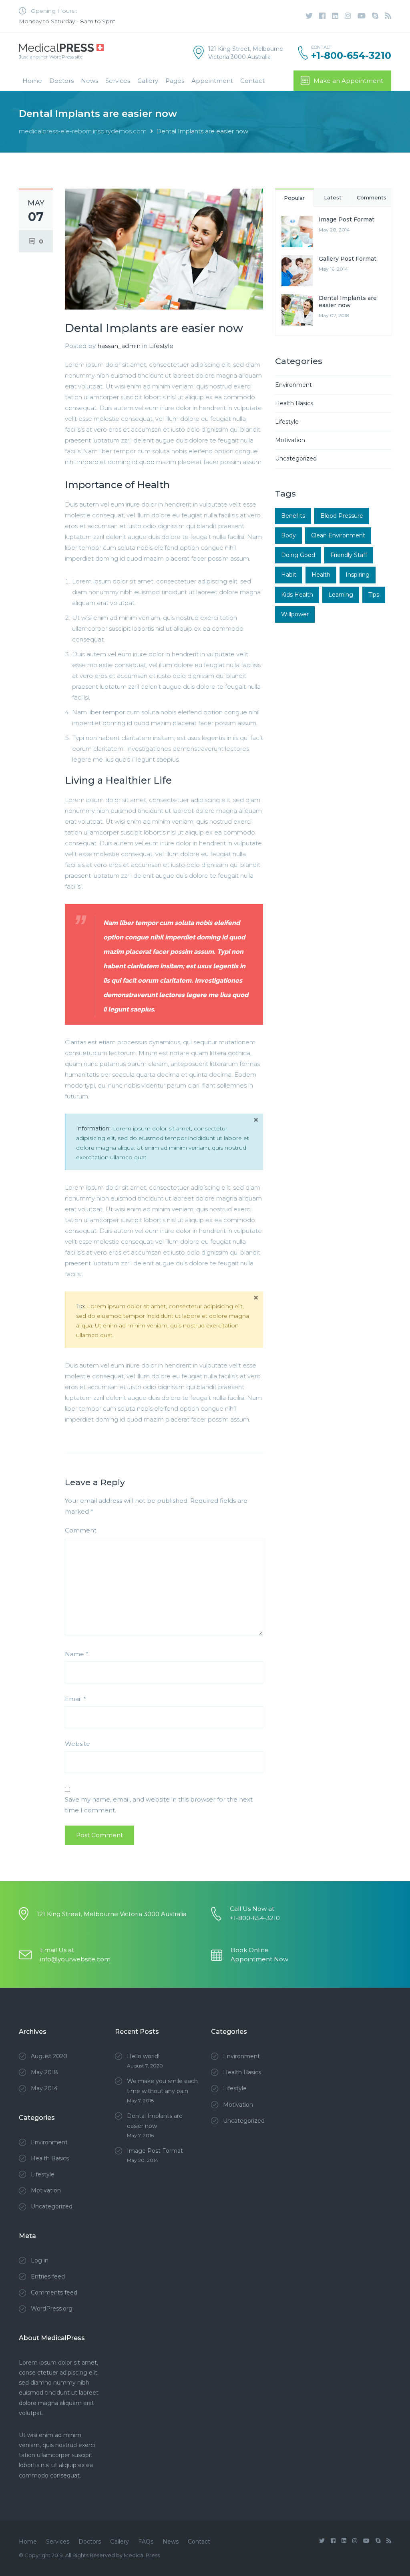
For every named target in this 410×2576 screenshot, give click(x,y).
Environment (293, 385)
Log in (40, 2260)
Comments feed (54, 2292)
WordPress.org (52, 2309)
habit (289, 575)
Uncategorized (296, 458)
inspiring (358, 575)
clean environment (338, 535)
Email (75, 1699)
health (321, 575)
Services (118, 81)
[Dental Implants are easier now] (164, 248)
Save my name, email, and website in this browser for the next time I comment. (159, 1805)
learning (341, 595)
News (89, 81)
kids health (297, 595)
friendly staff (349, 555)
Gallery (148, 81)
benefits (293, 516)
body (288, 535)
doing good (298, 555)
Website (77, 1744)
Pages (175, 81)
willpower (295, 614)
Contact (252, 81)
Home (32, 81)
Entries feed (48, 2276)
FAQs (146, 2542)
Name (77, 1654)
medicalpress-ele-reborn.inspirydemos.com (83, 131)
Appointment (212, 81)
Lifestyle (161, 346)
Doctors (61, 81)
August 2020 (49, 2056)
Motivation (290, 440)
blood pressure (342, 516)
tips (374, 595)
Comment (81, 1530)
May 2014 (44, 2088)
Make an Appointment (348, 81)
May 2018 (44, 2072)
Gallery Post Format (348, 259)
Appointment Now (259, 1959)
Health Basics (294, 403)
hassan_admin (119, 346)
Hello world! (143, 2056)
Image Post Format (347, 219)
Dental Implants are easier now (348, 302)
